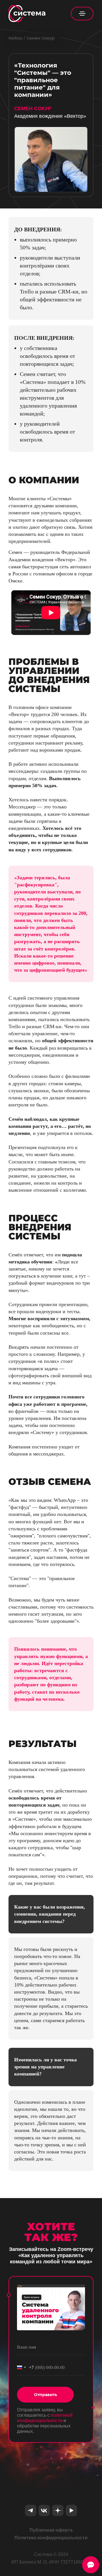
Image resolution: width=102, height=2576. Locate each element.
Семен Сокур (41, 38)
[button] (82, 14)
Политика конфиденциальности (51, 2538)
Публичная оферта (51, 2530)
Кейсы (15, 38)
